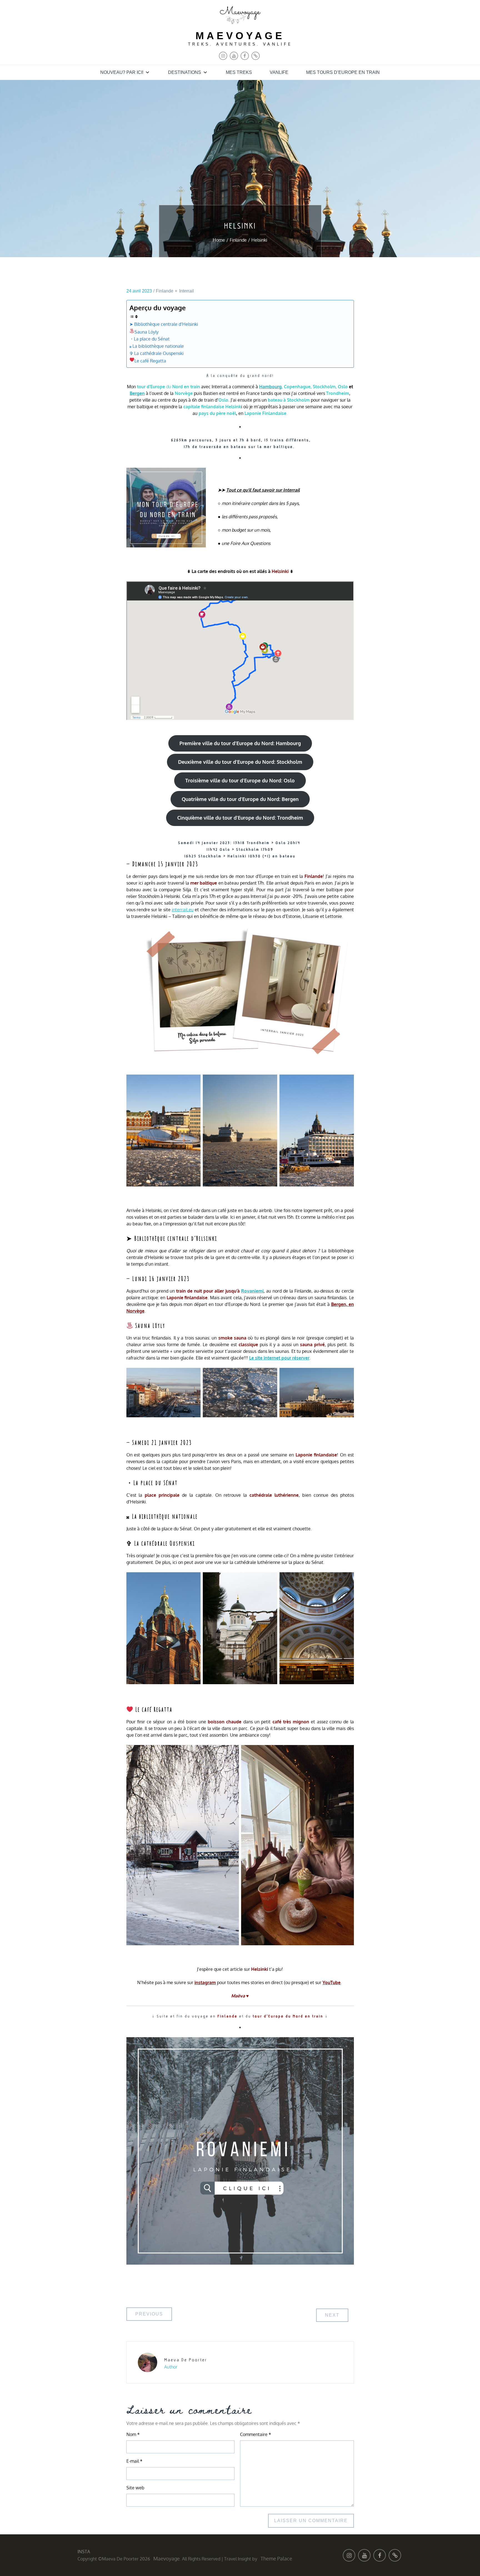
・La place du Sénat (150, 339)
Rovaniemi (252, 1291)
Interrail (187, 291)
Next (332, 2315)
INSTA (84, 2552)
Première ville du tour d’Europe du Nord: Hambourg (240, 743)
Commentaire (256, 2434)
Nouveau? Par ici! (122, 72)
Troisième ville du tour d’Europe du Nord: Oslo (240, 780)
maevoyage (240, 36)
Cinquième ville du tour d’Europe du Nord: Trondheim (240, 818)
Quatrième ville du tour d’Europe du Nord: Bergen (240, 799)
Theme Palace (276, 2559)
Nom (133, 2434)
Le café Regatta (150, 361)
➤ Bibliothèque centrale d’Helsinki (164, 324)
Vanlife (279, 72)
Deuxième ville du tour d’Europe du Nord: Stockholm (240, 762)
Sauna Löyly (147, 332)
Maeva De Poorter (186, 2360)
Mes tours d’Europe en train (343, 72)
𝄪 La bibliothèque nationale (157, 346)
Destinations (185, 72)
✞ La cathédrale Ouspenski (157, 353)
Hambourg (270, 387)
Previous (149, 2314)
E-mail (134, 2461)
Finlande (165, 291)
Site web (135, 2488)
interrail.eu (183, 910)
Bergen (137, 393)
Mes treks (239, 72)
